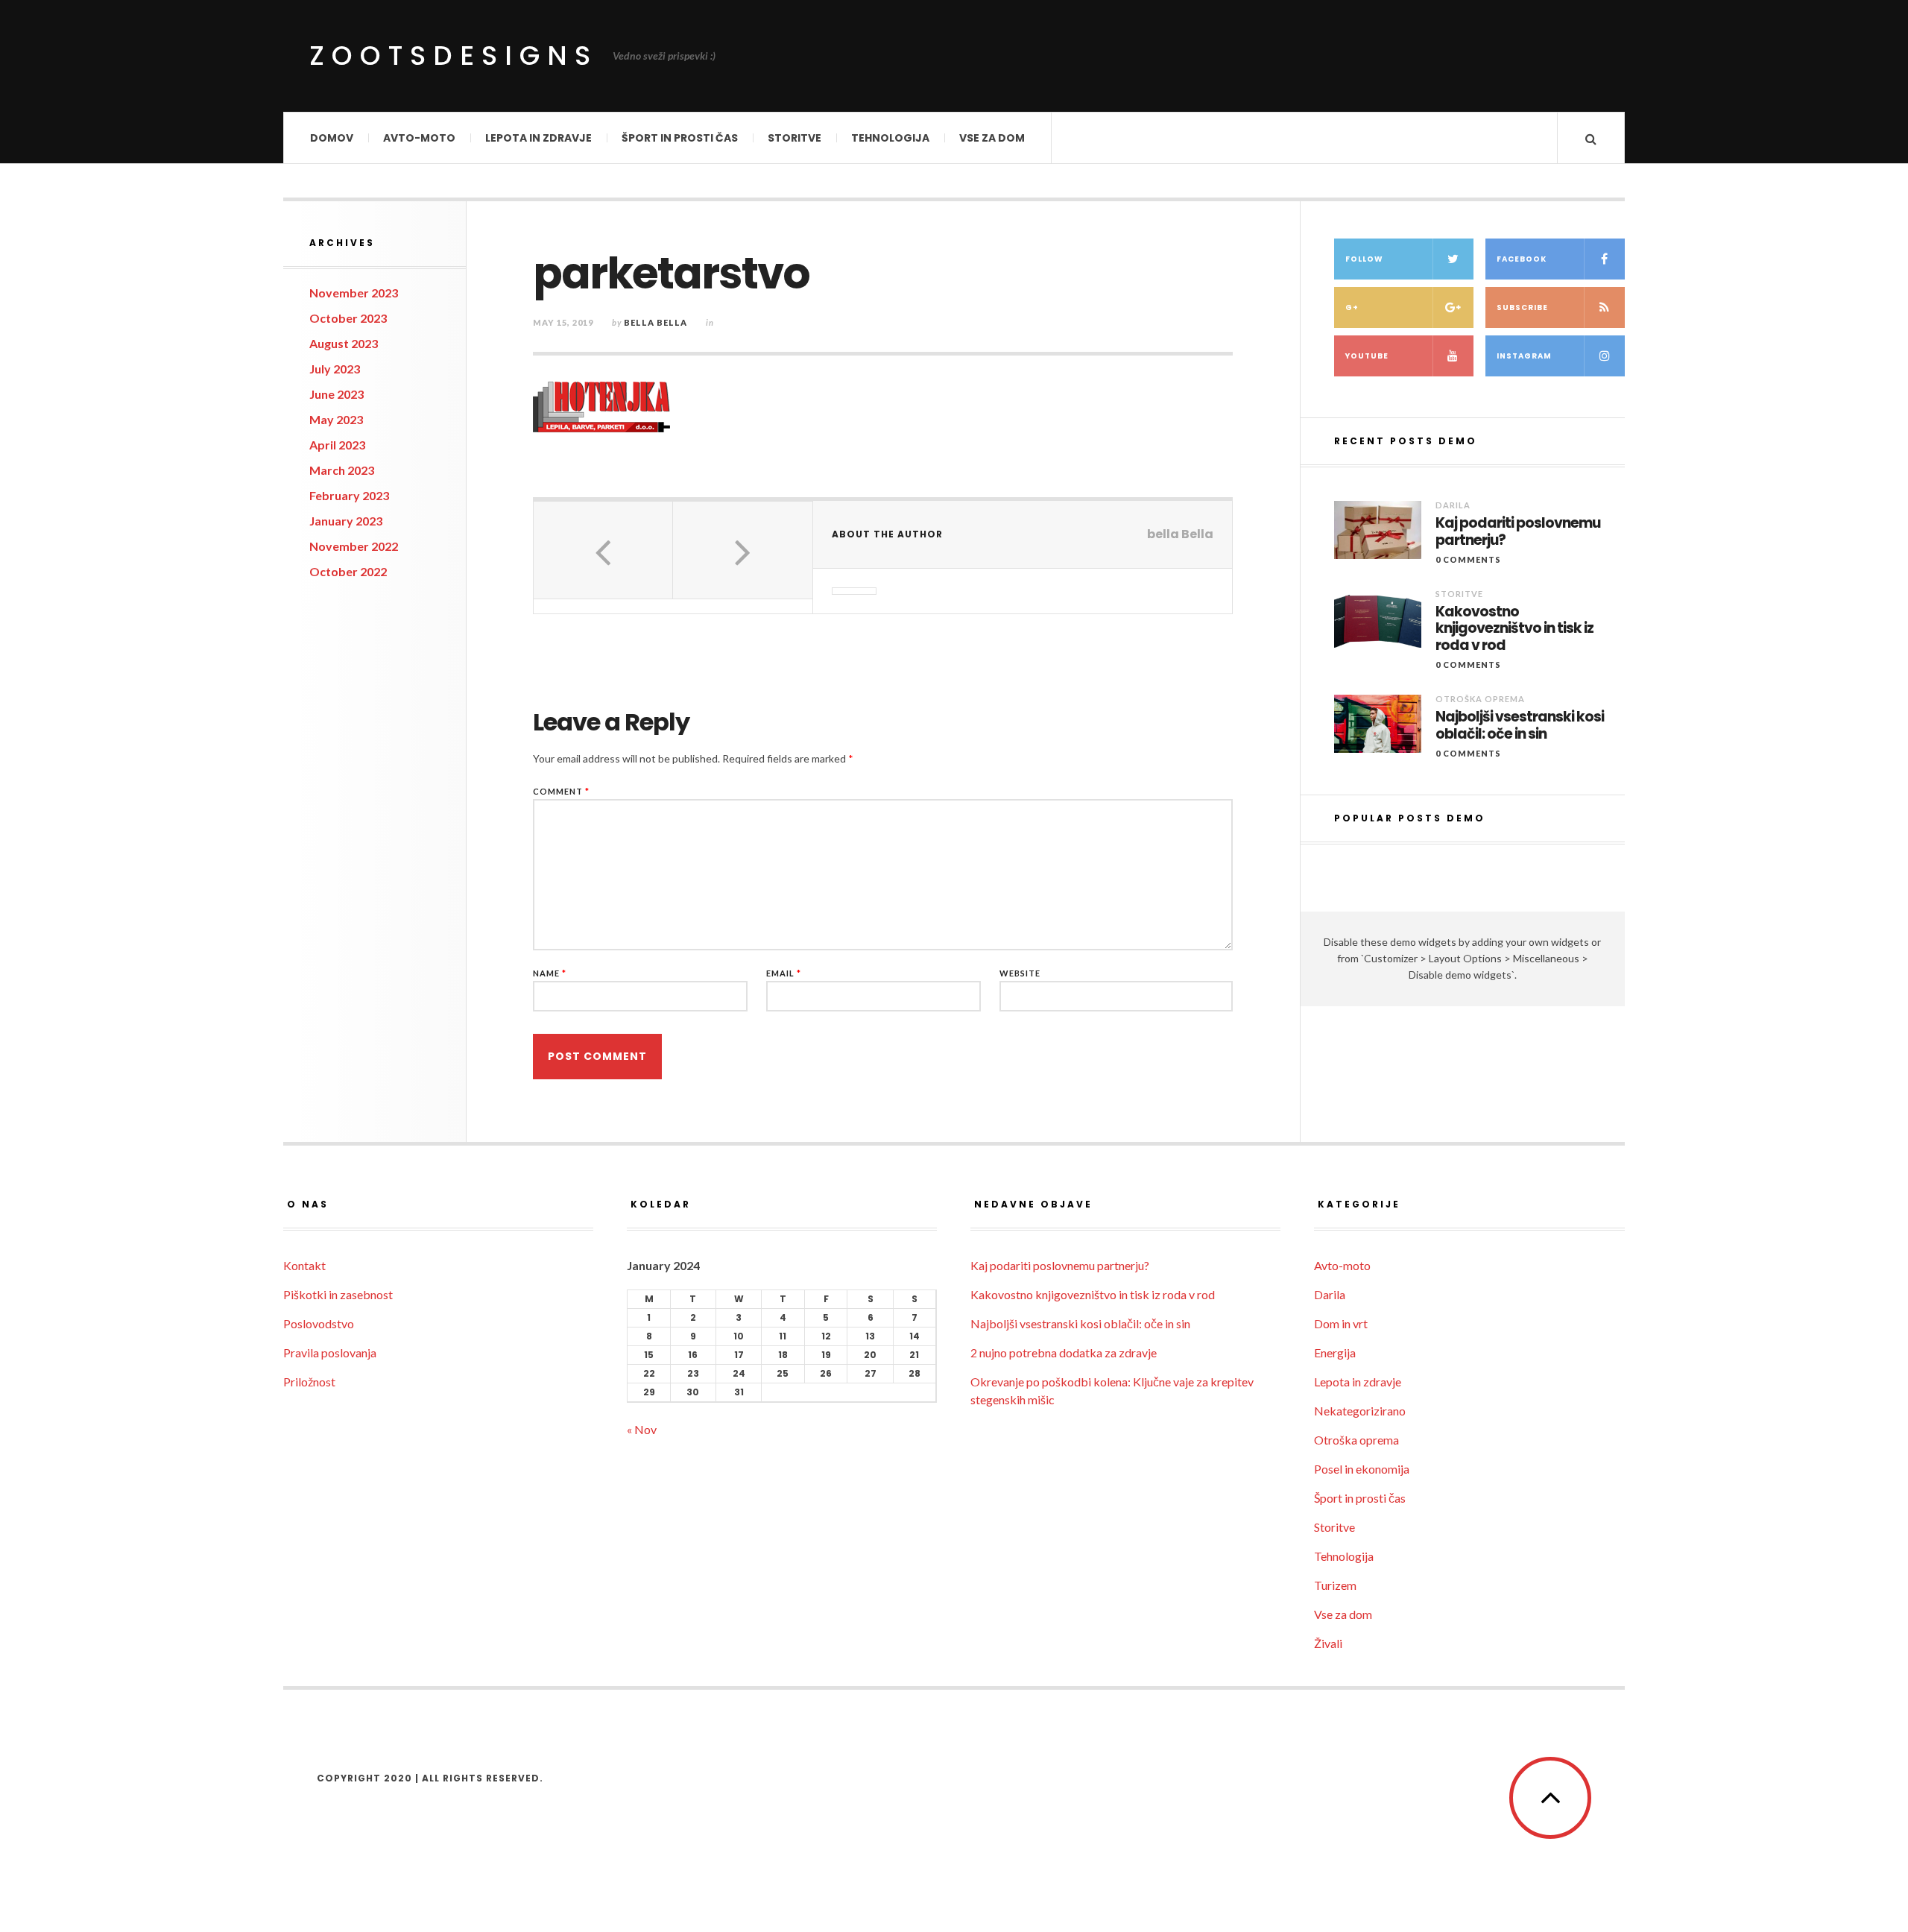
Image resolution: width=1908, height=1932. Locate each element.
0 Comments (1468, 559)
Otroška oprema (1480, 699)
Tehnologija (890, 138)
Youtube (1367, 356)
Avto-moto (419, 138)
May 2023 (336, 419)
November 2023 (354, 293)
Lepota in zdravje (538, 138)
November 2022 (354, 546)
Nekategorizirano (1360, 1411)
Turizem (1335, 1585)
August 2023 (344, 343)
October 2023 (348, 318)
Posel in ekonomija (1362, 1469)
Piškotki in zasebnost (338, 1294)
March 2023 (342, 470)
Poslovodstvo (319, 1323)
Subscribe (1522, 307)
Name (550, 973)
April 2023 (337, 445)
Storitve (795, 138)
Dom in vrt (1341, 1323)
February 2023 (349, 495)
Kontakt (304, 1265)
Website (1020, 973)
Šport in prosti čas (680, 138)
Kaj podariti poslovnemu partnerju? (1518, 532)
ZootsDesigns (454, 56)
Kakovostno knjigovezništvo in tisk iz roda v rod (1514, 629)
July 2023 (335, 369)
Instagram (1524, 356)
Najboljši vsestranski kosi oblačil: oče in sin (1520, 726)
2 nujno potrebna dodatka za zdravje (1064, 1352)
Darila (1453, 505)
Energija (1335, 1352)
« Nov (642, 1429)
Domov (332, 138)
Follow (1364, 259)
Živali (1328, 1643)
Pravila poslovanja (330, 1352)
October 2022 (348, 571)
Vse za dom (992, 138)
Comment (561, 791)
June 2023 (337, 394)
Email (784, 973)
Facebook (1522, 259)
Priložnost (309, 1382)
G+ (1352, 307)
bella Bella (656, 322)
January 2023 (346, 521)
